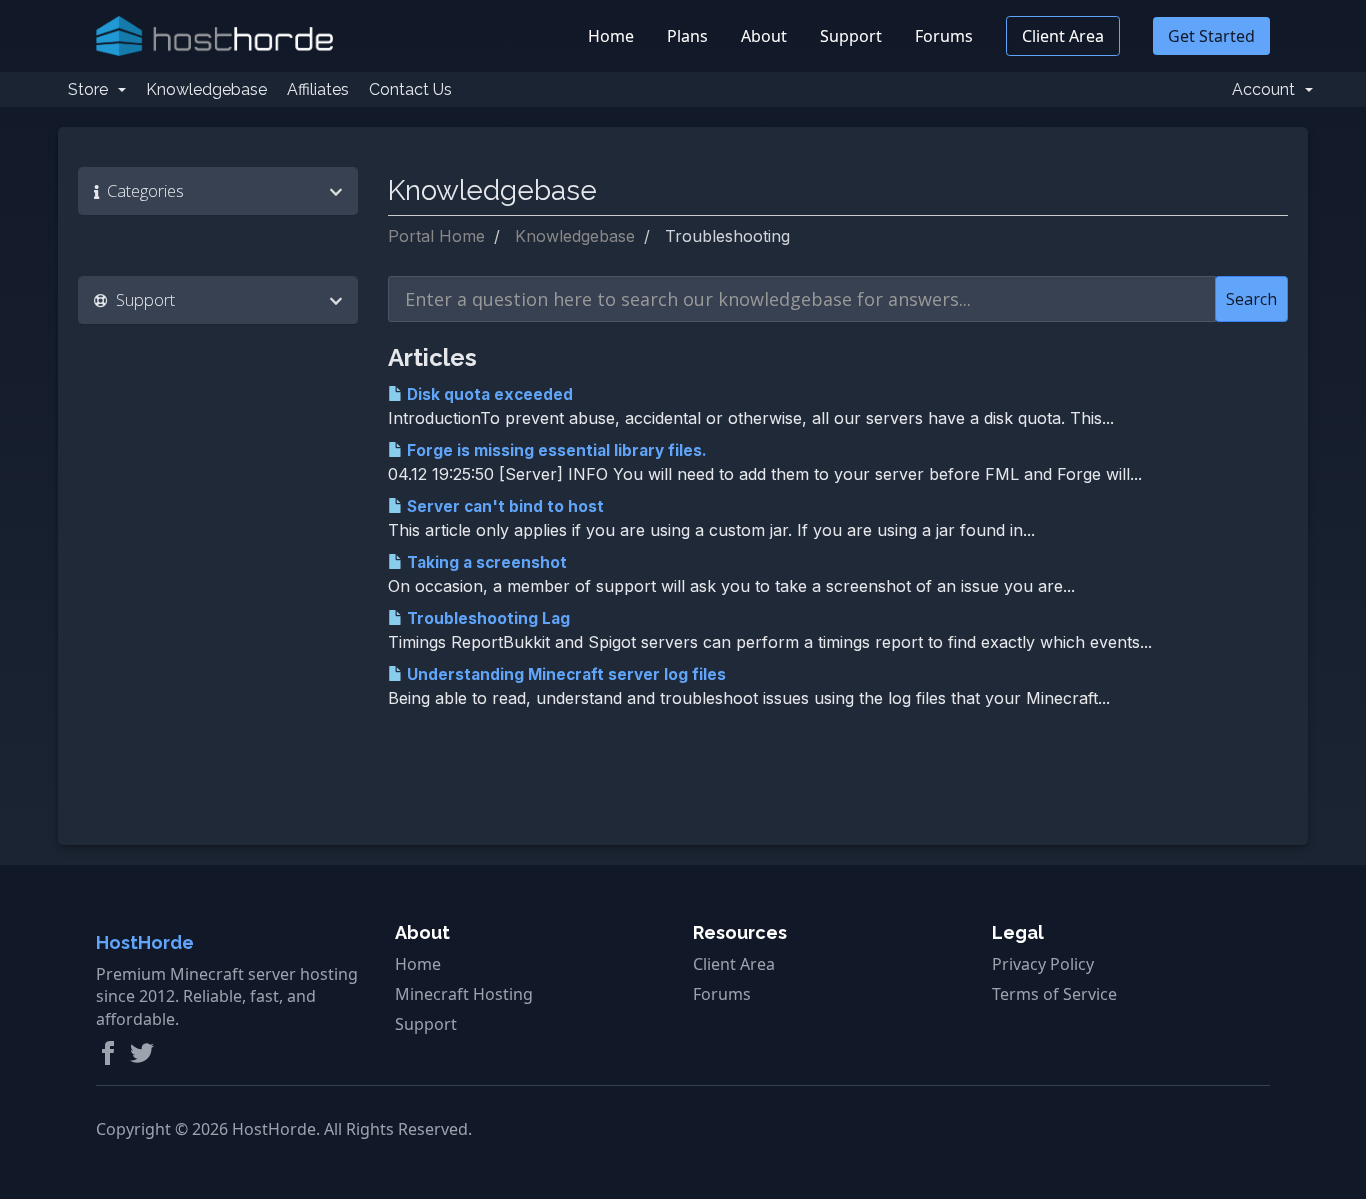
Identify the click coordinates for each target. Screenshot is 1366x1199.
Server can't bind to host (503, 506)
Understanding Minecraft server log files (564, 674)
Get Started (1211, 36)
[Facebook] (108, 1053)
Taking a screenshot (485, 562)
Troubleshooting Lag (486, 618)
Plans (687, 36)
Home (611, 36)
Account (1267, 89)
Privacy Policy (1043, 964)
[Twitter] (142, 1053)
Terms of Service (1054, 994)
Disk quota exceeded (488, 394)
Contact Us (410, 89)
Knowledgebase (206, 89)
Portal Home (436, 236)
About (764, 36)
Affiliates (318, 89)
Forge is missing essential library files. (555, 450)
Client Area (1063, 36)
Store (92, 89)
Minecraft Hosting (464, 994)
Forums (944, 36)
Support (851, 36)
